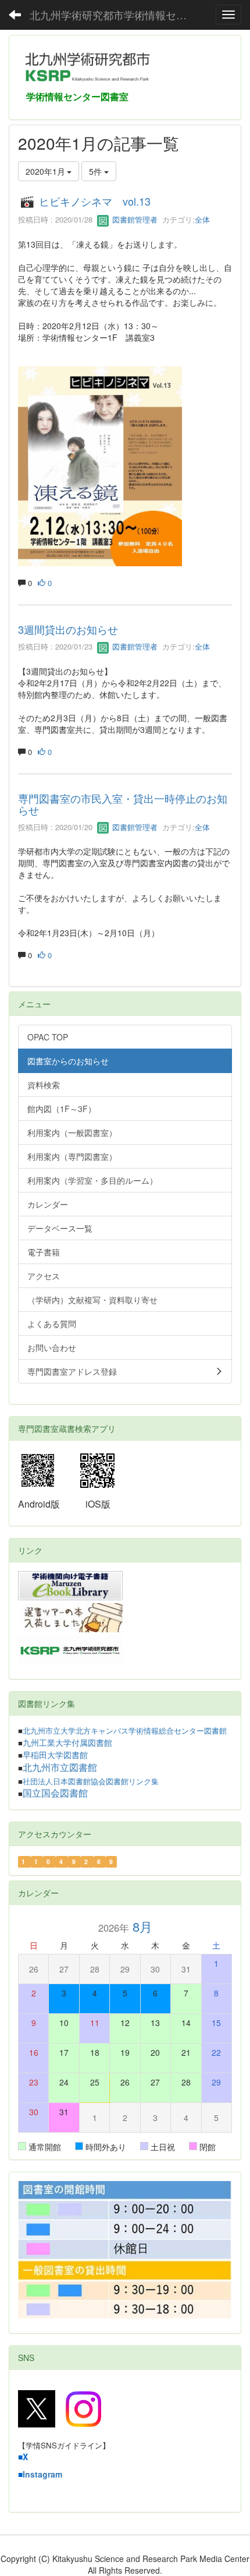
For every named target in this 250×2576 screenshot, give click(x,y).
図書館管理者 (134, 219)
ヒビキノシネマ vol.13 (95, 201)
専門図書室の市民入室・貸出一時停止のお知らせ (123, 804)
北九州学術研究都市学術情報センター (113, 15)
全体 (202, 219)
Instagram (42, 2474)
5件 (97, 171)
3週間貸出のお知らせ (68, 629)
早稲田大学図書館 (55, 1755)
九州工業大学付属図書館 (67, 1743)
